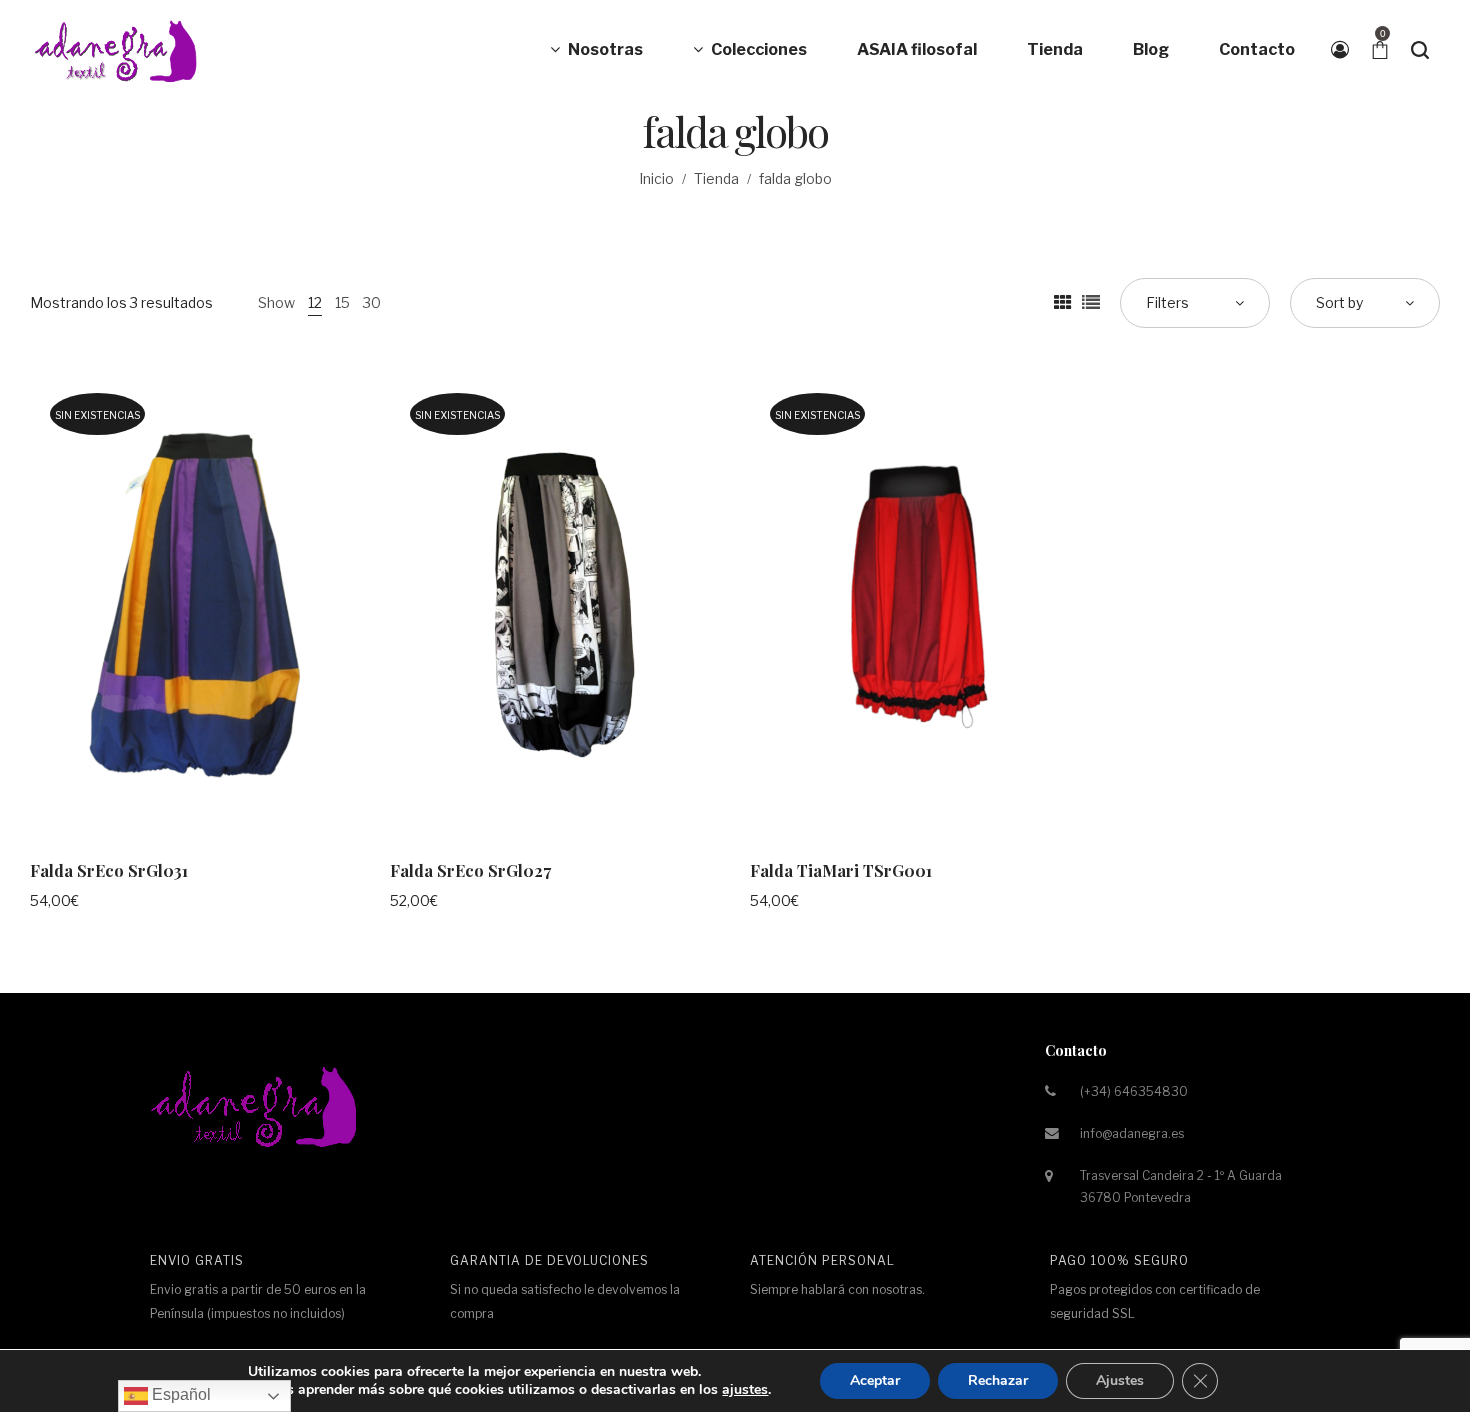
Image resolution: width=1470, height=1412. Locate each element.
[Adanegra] (120, 50)
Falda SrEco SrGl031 (109, 870)
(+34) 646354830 (1134, 1091)
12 (315, 302)
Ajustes (1120, 1380)
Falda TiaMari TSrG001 (841, 870)
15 (342, 302)
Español (179, 1394)
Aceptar (875, 1380)
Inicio (656, 178)
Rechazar (998, 1380)
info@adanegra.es (1132, 1133)
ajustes (745, 1390)
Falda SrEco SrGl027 (470, 870)
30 (372, 302)
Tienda (716, 178)
